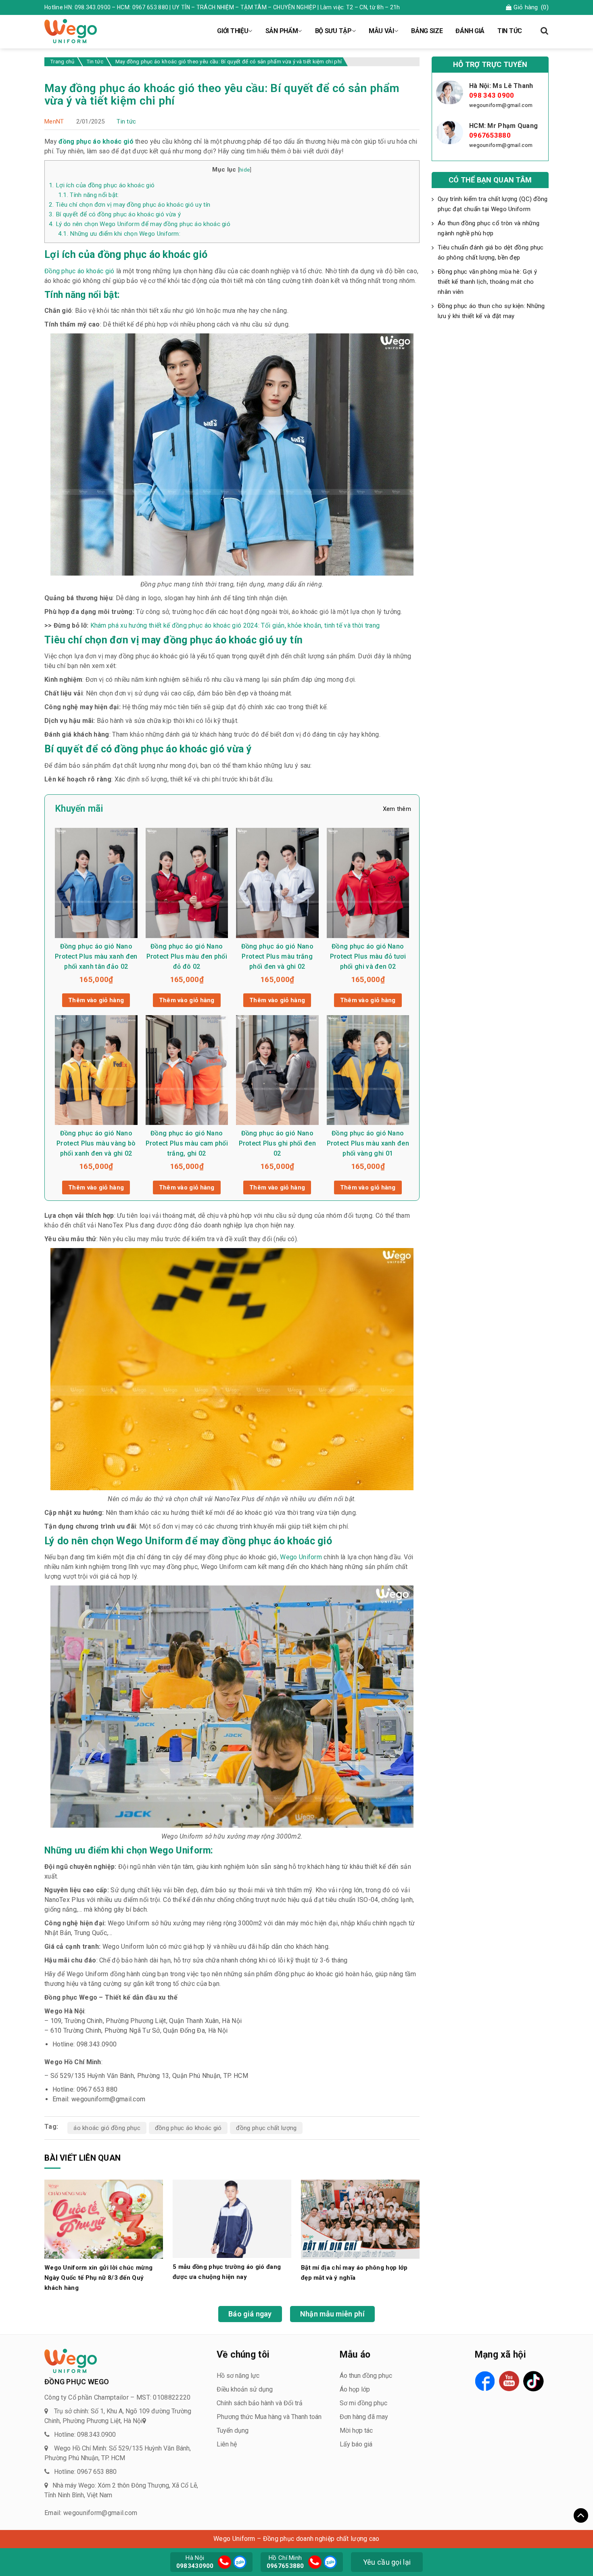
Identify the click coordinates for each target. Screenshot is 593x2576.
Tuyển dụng (233, 2430)
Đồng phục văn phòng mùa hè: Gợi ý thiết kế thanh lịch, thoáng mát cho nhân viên (487, 282)
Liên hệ (227, 2444)
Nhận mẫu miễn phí (332, 2314)
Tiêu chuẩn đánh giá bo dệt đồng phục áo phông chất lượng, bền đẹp (491, 252)
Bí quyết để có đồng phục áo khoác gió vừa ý (115, 214)
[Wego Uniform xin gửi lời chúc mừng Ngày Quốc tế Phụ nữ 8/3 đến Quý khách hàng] (104, 2219)
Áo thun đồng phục (366, 2376)
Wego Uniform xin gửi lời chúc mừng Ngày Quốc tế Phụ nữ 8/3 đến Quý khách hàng (98, 2278)
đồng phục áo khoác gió (188, 2128)
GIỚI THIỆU (233, 31)
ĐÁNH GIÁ (470, 31)
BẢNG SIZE (427, 31)
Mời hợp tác (356, 2430)
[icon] (224, 2562)
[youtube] (509, 2381)
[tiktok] (533, 2381)
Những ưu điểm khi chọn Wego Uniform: (119, 234)
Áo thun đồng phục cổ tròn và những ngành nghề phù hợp (489, 228)
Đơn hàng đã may (364, 2417)
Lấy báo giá (356, 2444)
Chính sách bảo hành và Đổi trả (260, 2403)
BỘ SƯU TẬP (333, 31)
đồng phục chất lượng (266, 2128)
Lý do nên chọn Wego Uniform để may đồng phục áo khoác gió (140, 224)
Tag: (51, 2127)
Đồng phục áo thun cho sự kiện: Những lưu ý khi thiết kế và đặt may (491, 311)
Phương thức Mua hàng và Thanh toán (269, 2417)
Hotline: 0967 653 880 (85, 2472)
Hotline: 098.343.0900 (85, 2435)
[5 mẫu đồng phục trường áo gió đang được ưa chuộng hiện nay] (232, 2218)
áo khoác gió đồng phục (107, 2128)
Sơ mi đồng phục (363, 2403)
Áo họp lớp (355, 2389)
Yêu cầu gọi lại (387, 2562)
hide (244, 170)
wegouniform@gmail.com (501, 105)
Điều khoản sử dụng (245, 2389)
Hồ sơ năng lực (238, 2376)
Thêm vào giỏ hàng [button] (96, 1000)
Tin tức (126, 121)
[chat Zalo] (239, 2561)
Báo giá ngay (250, 2314)
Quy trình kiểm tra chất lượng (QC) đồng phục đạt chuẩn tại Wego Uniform (493, 204)
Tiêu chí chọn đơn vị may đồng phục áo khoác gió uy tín (129, 205)
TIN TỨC (510, 31)
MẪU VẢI (381, 31)
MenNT (54, 121)
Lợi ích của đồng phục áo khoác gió (102, 185)
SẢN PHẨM (282, 31)
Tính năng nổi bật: (89, 195)
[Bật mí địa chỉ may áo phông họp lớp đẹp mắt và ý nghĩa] (360, 2219)
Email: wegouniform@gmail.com (91, 2513)
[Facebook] (485, 2381)
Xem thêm (397, 809)
